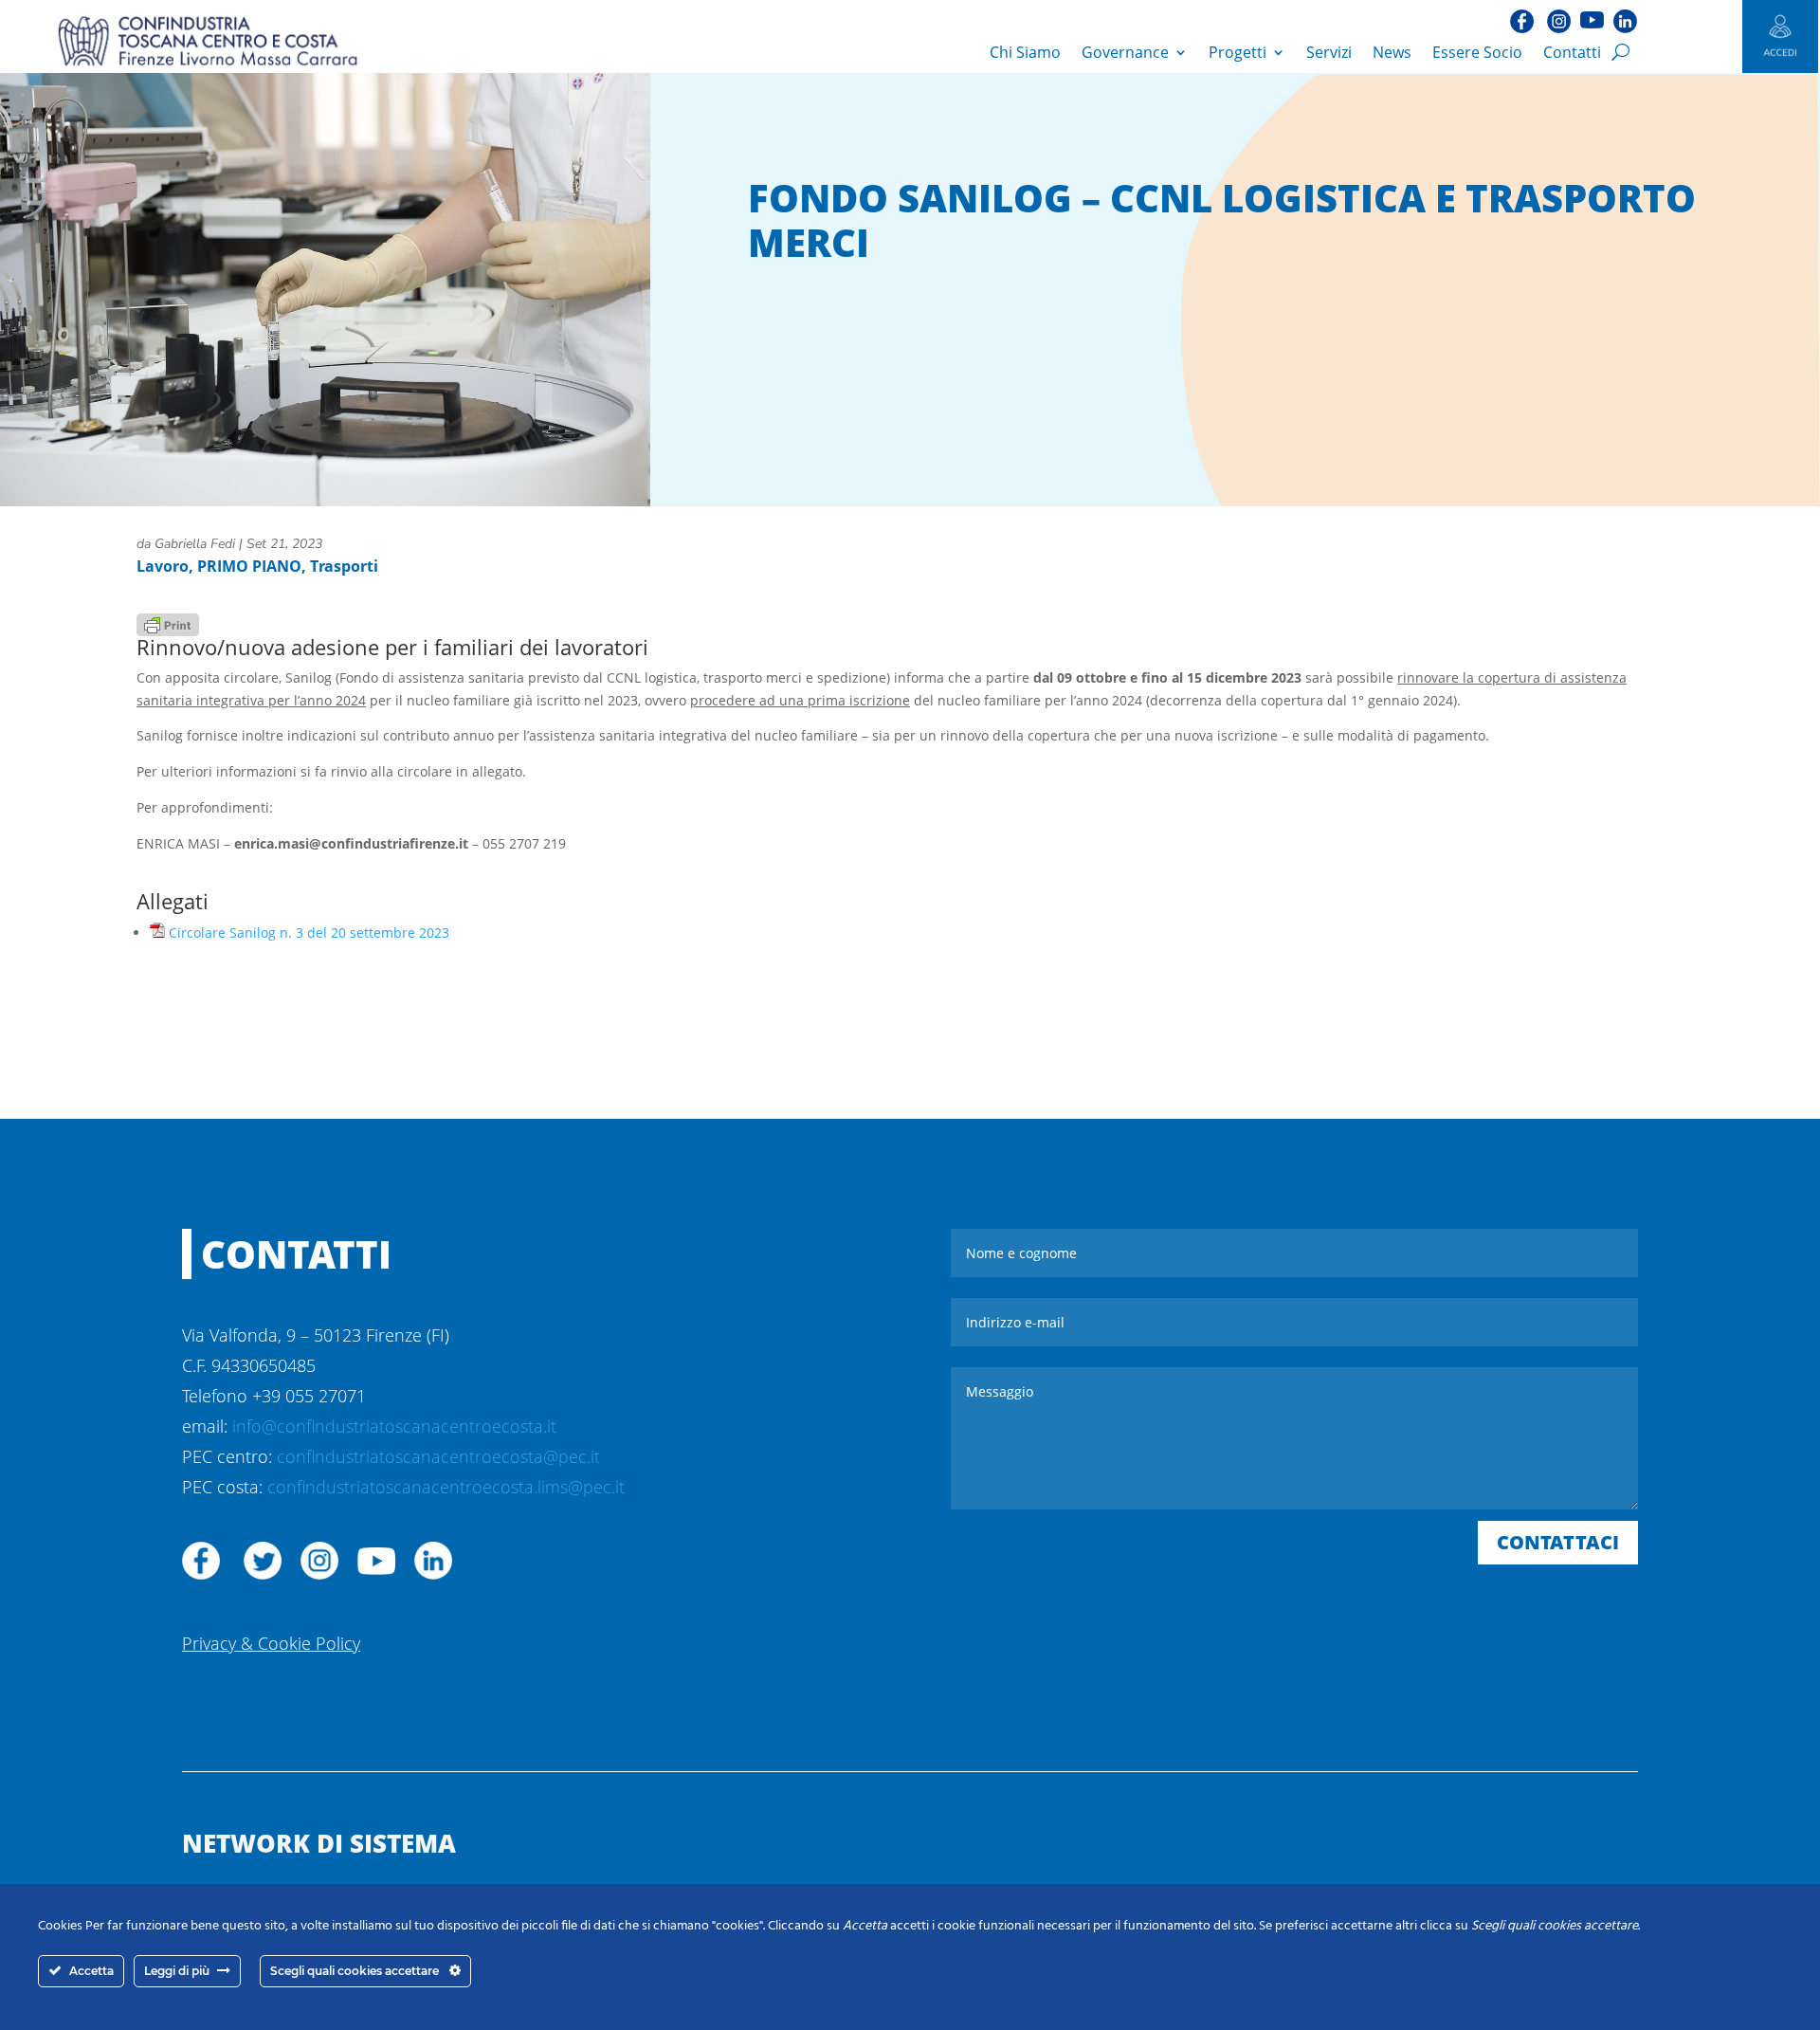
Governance (1125, 52)
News (1392, 52)
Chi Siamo (1025, 52)
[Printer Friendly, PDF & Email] (168, 623)
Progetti (1238, 52)
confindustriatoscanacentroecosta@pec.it (438, 1456)
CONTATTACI (1558, 1542)
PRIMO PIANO (249, 566)
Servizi (1329, 52)
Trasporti (344, 566)
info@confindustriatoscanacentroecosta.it (394, 1426)
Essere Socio (1477, 52)
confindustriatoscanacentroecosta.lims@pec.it (446, 1487)
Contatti (1572, 52)
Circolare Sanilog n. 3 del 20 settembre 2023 (309, 933)
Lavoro (163, 566)
